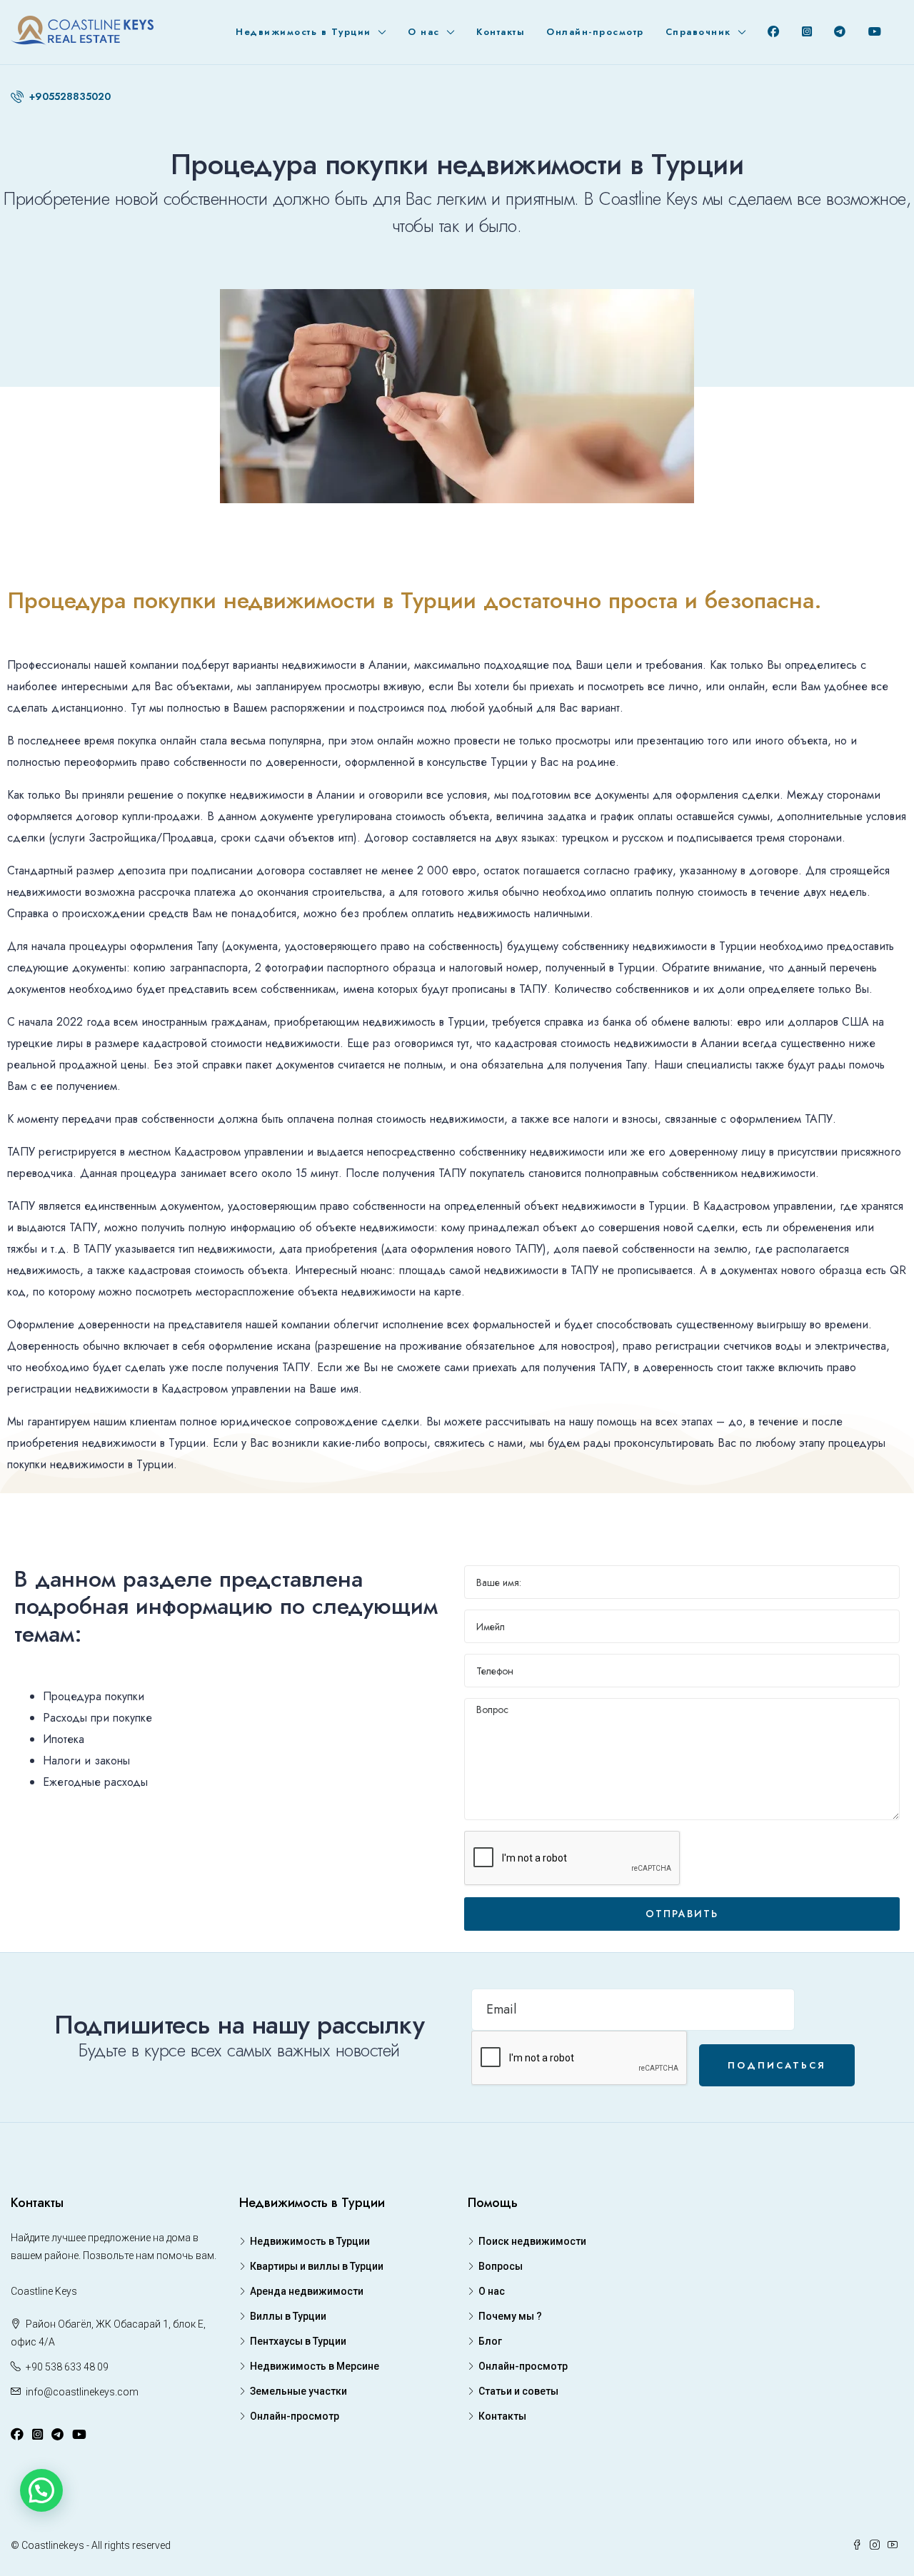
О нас (424, 32)
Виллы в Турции (288, 2316)
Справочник (698, 32)
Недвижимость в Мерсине (315, 2366)
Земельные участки (298, 2391)
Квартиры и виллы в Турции (317, 2266)
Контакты (501, 32)
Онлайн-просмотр (595, 32)
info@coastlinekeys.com (82, 2392)
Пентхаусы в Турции (298, 2341)
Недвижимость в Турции (303, 32)
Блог (490, 2341)
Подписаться (777, 2065)
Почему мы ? (510, 2316)
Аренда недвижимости (307, 2291)
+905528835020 (69, 96)
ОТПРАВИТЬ (682, 1914)
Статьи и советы (518, 2391)
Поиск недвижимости (532, 2241)
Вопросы (501, 2266)
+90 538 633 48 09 (67, 2367)
